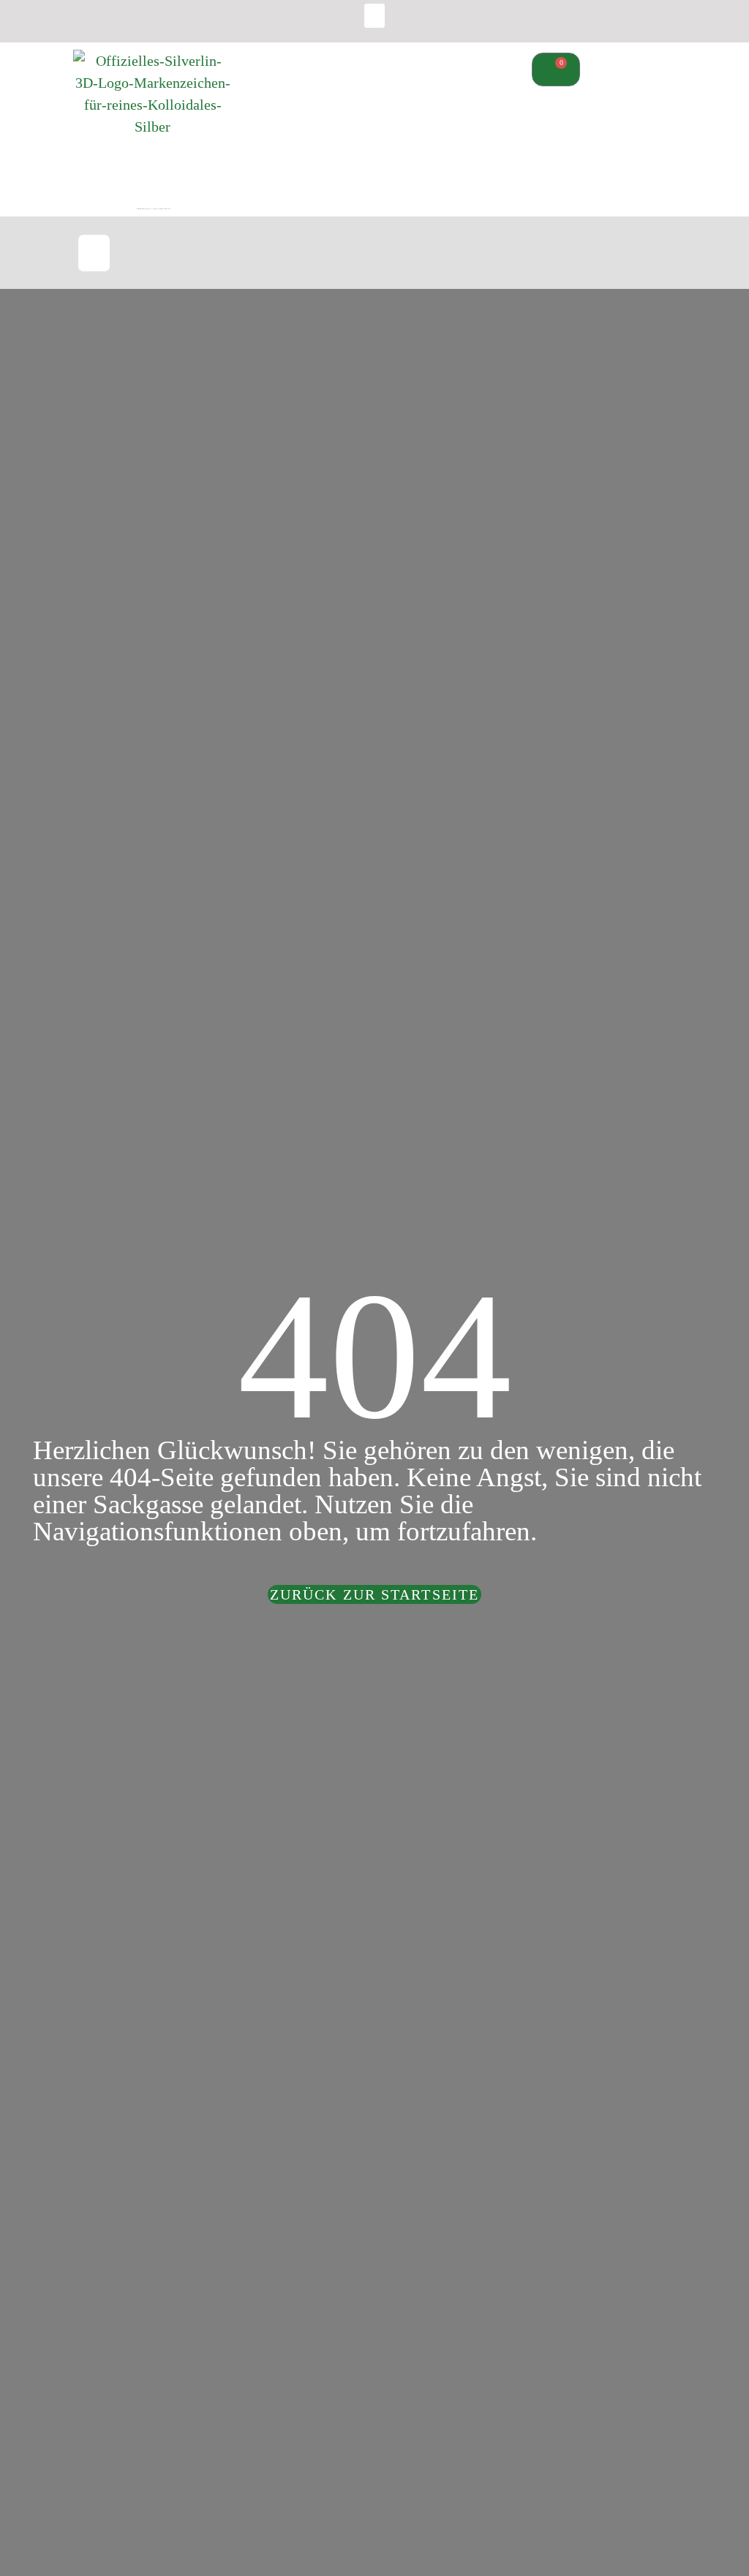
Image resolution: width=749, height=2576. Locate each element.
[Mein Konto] (545, 256)
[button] (374, 16)
